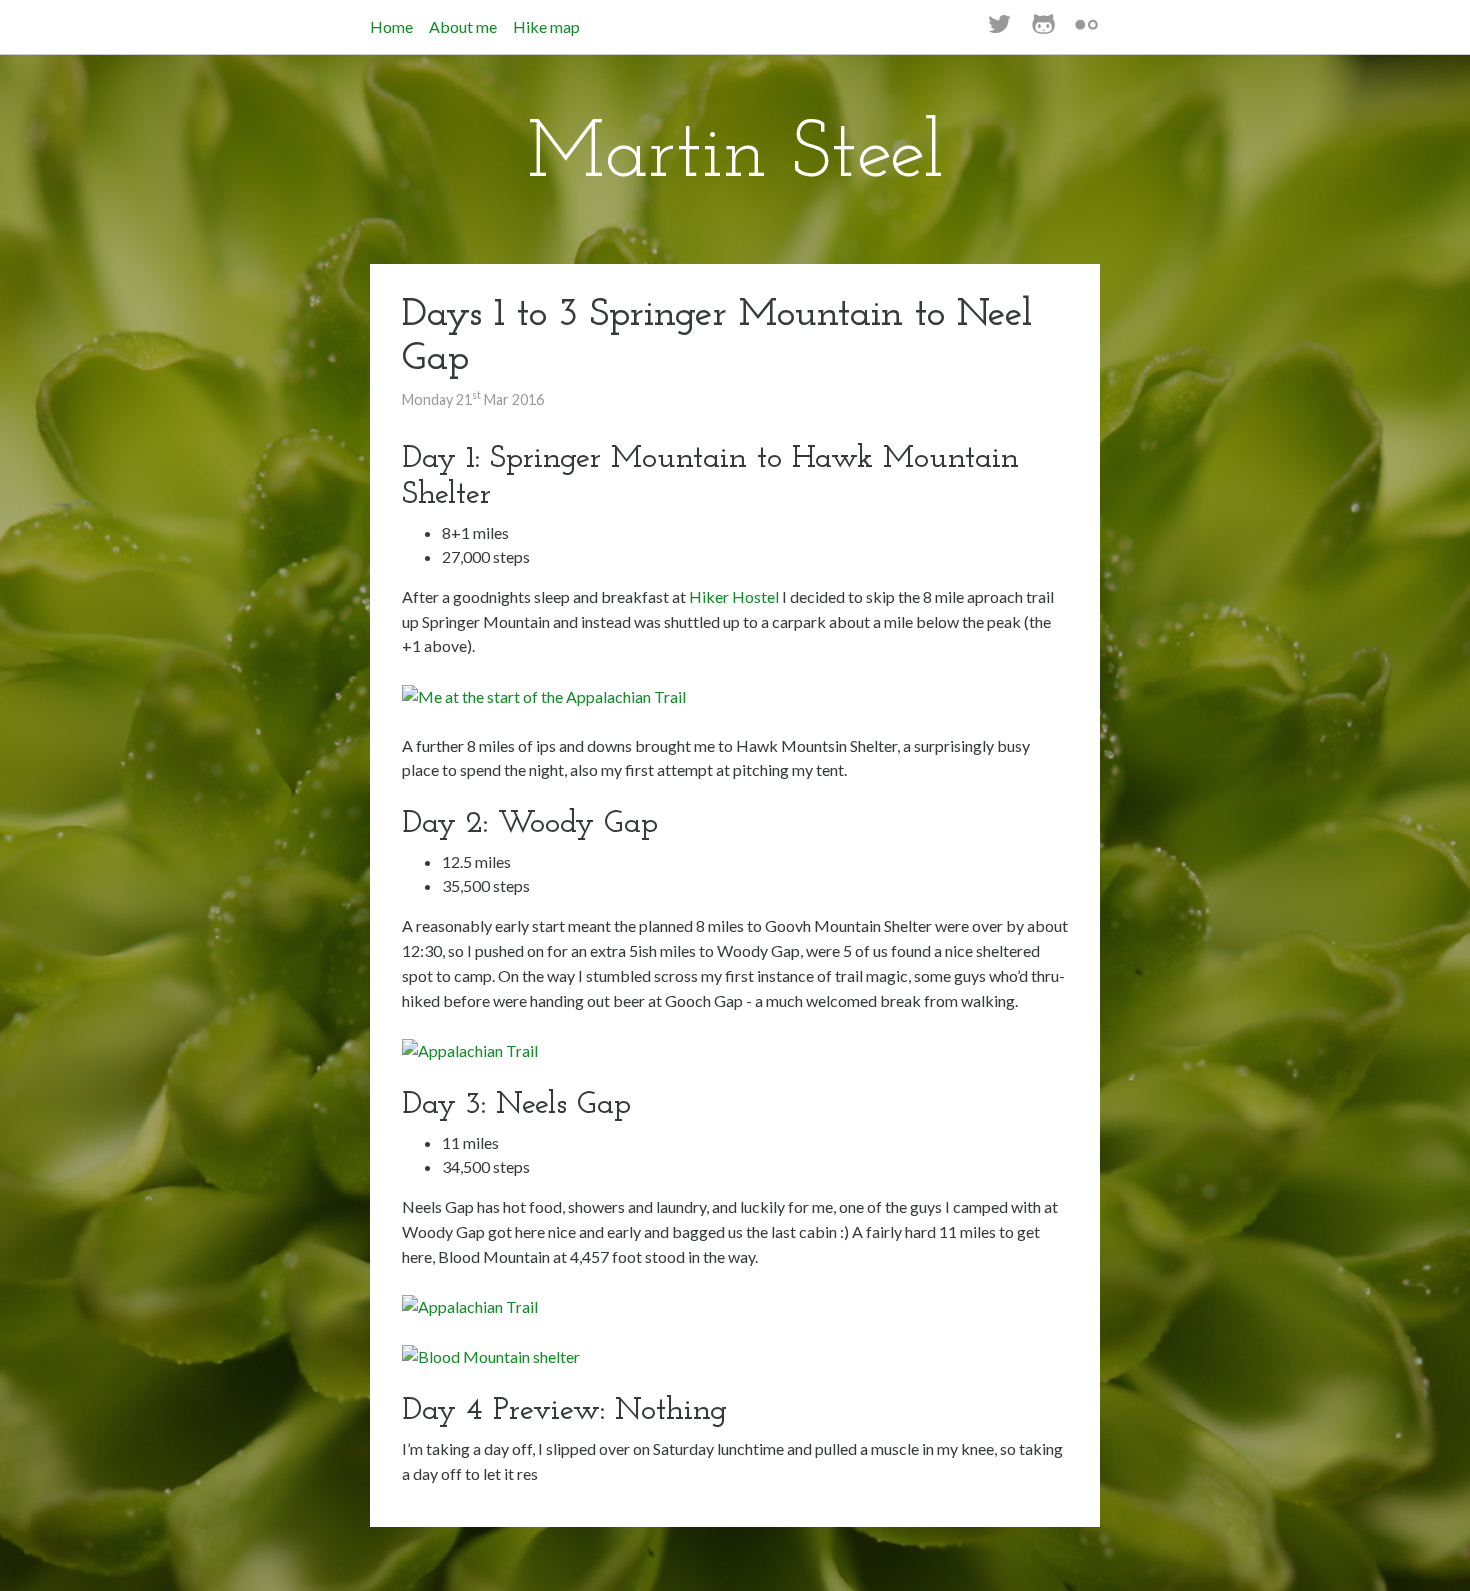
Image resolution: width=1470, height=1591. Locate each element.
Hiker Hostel (734, 596)
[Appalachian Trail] (470, 1048)
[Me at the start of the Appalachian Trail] (544, 694)
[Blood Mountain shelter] (491, 1355)
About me (463, 26)
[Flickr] (1086, 28)
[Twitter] (999, 28)
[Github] (1043, 28)
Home (391, 26)
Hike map (546, 26)
